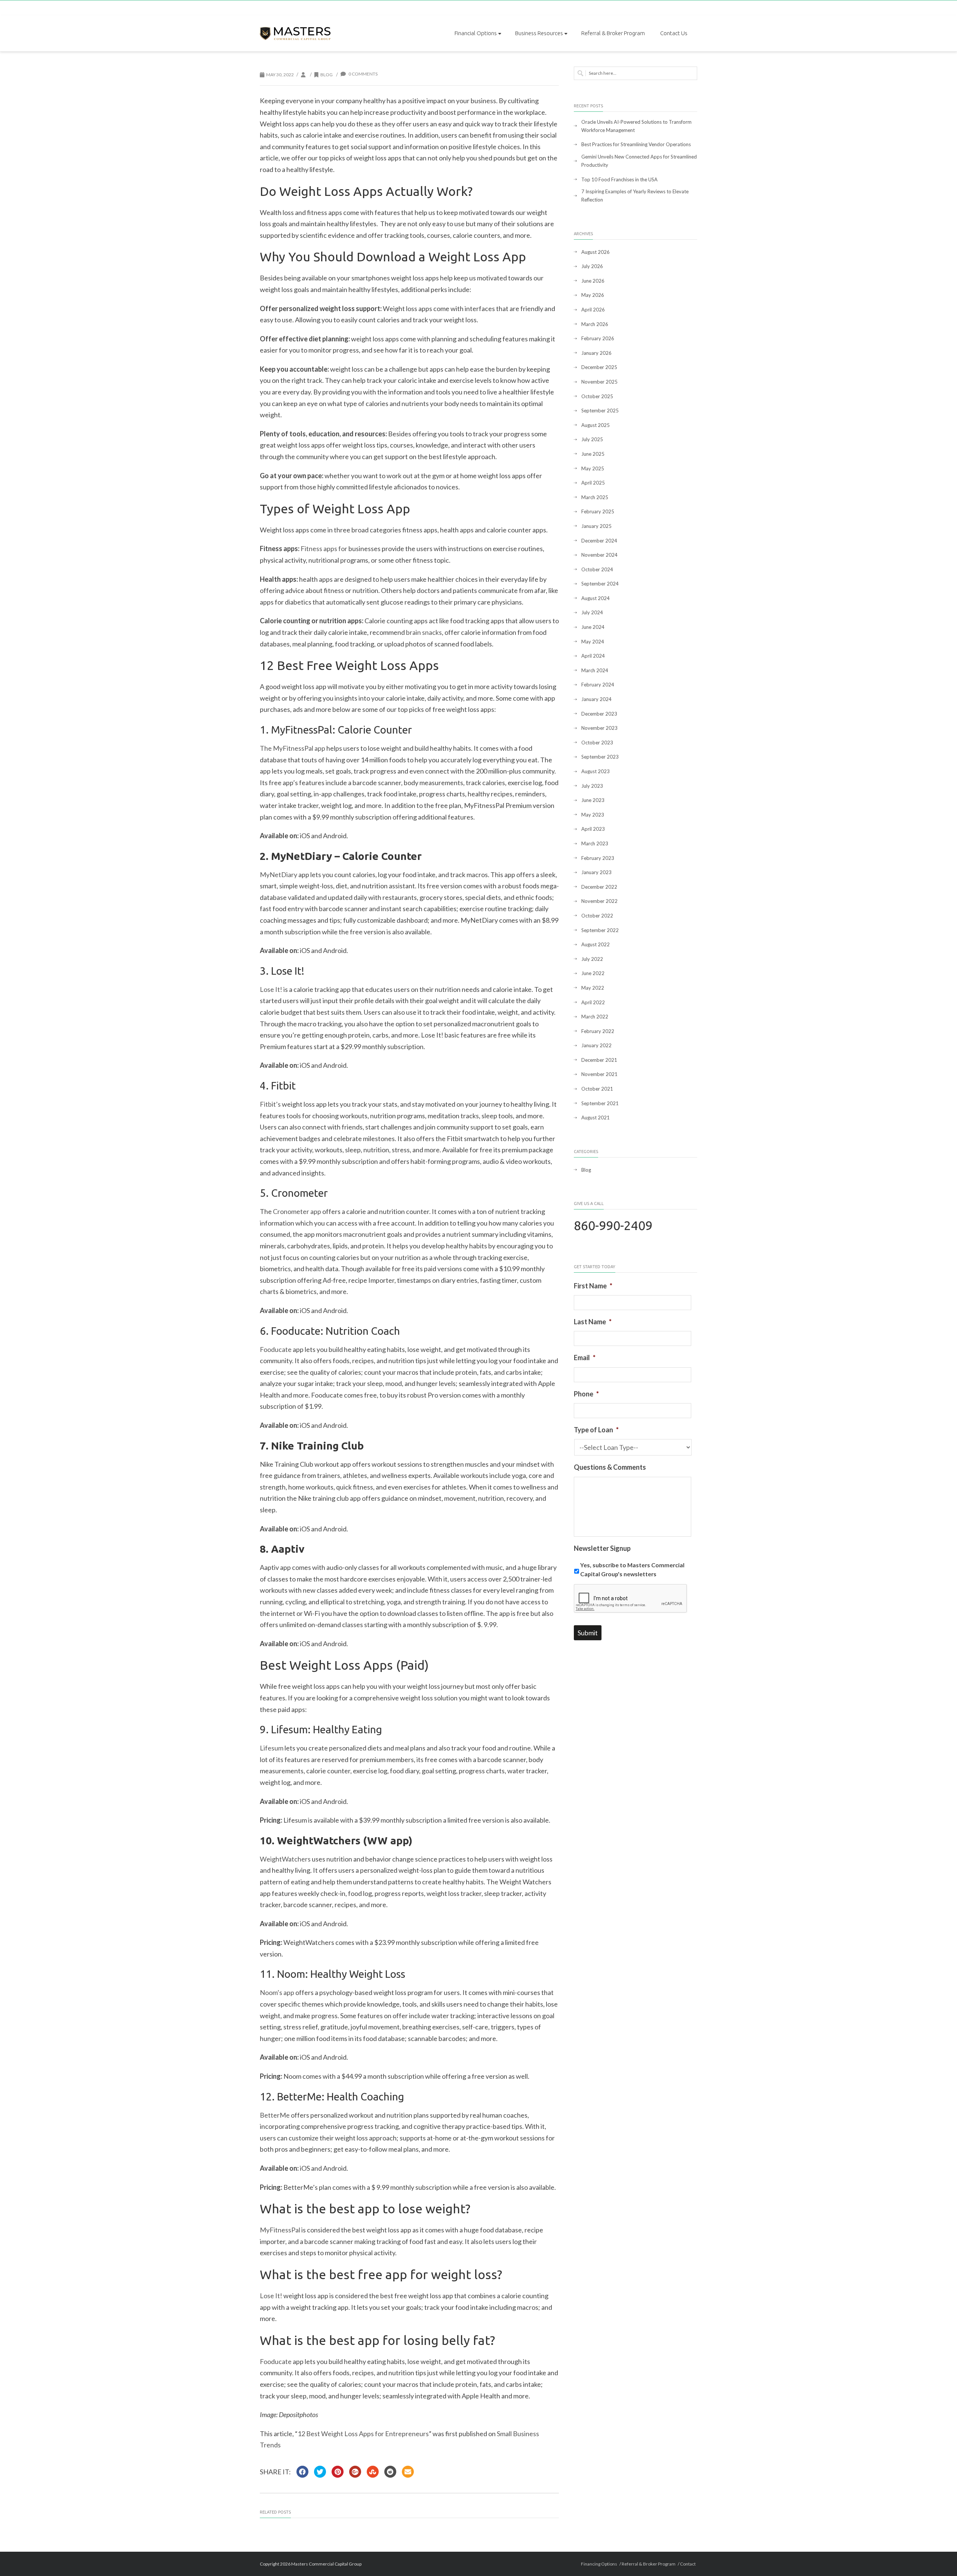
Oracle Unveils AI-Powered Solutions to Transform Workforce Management (636, 126)
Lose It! (271, 989)
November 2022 (599, 901)
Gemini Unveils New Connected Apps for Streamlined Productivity (639, 161)
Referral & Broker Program (613, 33)
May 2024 (593, 642)
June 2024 (593, 627)
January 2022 (596, 1045)
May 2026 (593, 295)
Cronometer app (297, 1211)
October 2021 (597, 1089)
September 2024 (600, 584)
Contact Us (674, 33)
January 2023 (596, 872)
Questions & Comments (610, 1467)
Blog (327, 75)
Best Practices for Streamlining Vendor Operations (636, 144)
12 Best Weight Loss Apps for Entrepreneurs (363, 2434)
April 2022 (593, 1002)
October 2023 (597, 743)
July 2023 (592, 786)
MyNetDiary (279, 874)
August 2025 (596, 425)
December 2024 (599, 541)
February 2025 (598, 511)
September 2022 (600, 930)
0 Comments (363, 74)
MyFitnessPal (280, 2230)
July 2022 (592, 959)
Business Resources (539, 33)
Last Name (593, 1322)
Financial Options (476, 33)
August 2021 (596, 1118)
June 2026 (593, 281)
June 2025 (593, 454)
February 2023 (598, 858)
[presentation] (631, 1599)
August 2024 (596, 598)
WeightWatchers (285, 1859)
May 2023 (593, 815)
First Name (593, 1286)
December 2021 (599, 1060)
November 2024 (599, 555)
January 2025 (596, 526)
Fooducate (276, 1349)
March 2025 (595, 497)
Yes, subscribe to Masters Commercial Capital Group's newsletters (632, 1569)
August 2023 (596, 771)
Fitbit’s (270, 1104)
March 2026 (595, 324)
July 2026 (592, 266)
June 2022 (593, 973)
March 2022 (595, 1017)
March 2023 (595, 843)
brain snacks (424, 632)
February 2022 (598, 1031)
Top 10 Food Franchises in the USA (619, 179)
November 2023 (599, 728)
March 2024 (595, 670)
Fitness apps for (324, 548)
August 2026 (596, 252)
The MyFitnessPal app (293, 748)
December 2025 (599, 367)
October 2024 (597, 569)
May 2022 (593, 988)
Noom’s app (277, 1992)
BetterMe (275, 2115)
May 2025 (593, 468)
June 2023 (593, 800)
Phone (586, 1394)
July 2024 (592, 612)
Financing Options (599, 2564)
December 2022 (599, 887)
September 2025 (600, 411)
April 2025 (593, 483)
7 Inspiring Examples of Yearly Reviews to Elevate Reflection (635, 196)
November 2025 (599, 382)
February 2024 (598, 685)
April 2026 (593, 310)
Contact (688, 2564)
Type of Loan (596, 1430)
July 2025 (592, 439)
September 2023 (600, 757)
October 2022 (597, 916)
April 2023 (593, 829)
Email (585, 1358)
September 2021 (600, 1103)
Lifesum (272, 1748)
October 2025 (597, 396)
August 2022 (596, 944)
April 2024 (593, 656)
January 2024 (596, 699)
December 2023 (599, 714)
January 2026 (596, 353)
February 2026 (598, 338)
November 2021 (599, 1074)
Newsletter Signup (602, 1548)
